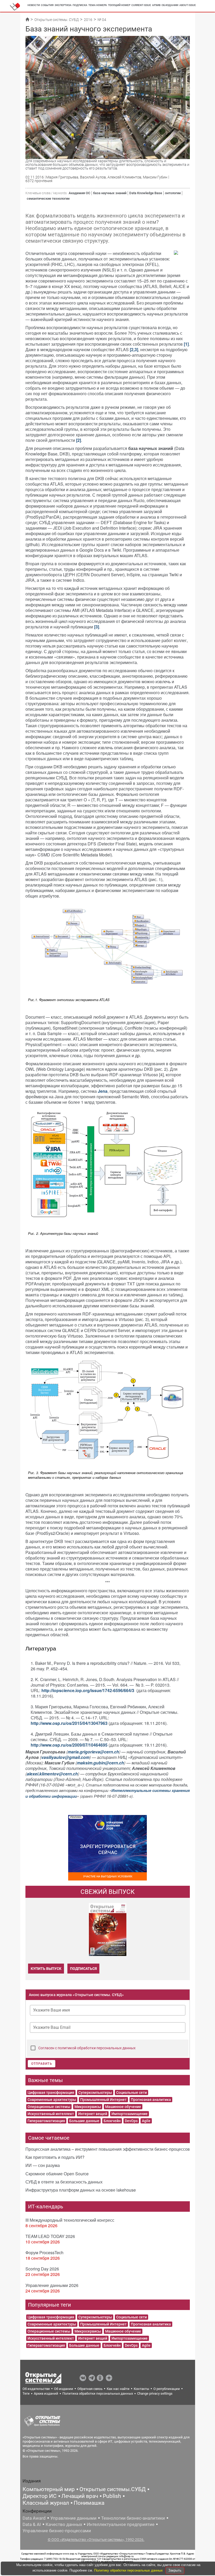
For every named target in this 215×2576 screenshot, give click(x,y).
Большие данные (84, 2121)
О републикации (167, 2389)
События (47, 5)
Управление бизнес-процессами (57, 2531)
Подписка (80, 5)
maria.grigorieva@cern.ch (93, 1752)
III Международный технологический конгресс (70, 2220)
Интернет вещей (93, 2114)
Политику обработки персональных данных (129, 2570)
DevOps (131, 2121)
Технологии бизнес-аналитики (133, 2518)
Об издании (170, 5)
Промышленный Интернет (103, 2100)
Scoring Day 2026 (42, 2269)
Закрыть (175, 2570)
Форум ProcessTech (44, 2252)
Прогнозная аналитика (151, 2100)
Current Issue (141, 5)
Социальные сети (131, 2093)
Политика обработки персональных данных (98, 2393)
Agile (146, 2121)
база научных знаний (110, 193)
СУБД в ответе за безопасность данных (64, 2182)
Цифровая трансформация (51, 2093)
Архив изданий (46, 2393)
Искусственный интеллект (51, 2114)
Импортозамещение (130, 2114)
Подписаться (83, 1969)
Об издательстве (36, 2389)
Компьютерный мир (49, 2489)
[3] (97, 627)
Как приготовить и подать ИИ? (55, 2157)
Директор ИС (40, 2496)
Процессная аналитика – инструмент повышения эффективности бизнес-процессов (108, 2149)
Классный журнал (46, 2503)
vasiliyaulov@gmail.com (65, 1757)
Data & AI (32, 2524)
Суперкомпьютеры (95, 2093)
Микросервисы (88, 2107)
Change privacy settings (155, 2393)
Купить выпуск (46, 1969)
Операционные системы (49, 2107)
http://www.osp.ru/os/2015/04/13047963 (70, 1723)
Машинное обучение (123, 2107)
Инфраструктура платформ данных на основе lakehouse (81, 2190)
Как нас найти (118, 2389)
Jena (103, 1091)
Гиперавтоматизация (46, 2121)
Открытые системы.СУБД (113, 2489)
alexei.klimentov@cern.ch (52, 1774)
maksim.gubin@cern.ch (100, 1763)
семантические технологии (48, 199)
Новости (34, 5)
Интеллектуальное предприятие (121, 2524)
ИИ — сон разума (43, 2165)
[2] (79, 440)
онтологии (173, 193)
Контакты (141, 2389)
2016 (88, 20)
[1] (186, 344)
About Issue (188, 5)
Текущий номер (119, 5)
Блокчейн (112, 2121)
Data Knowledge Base (146, 193)
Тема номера (98, 5)
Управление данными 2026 (52, 2285)
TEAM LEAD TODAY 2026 (50, 2236)
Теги (26, 2393)
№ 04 (102, 20)
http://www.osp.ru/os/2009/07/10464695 (69, 1745)
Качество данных (64, 2524)
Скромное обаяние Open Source (57, 2174)
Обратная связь (90, 2389)
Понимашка (89, 2503)
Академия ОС (79, 193)
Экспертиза (63, 5)
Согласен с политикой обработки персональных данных (87, 2048)
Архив (156, 5)
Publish (112, 2496)
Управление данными (73, 2518)
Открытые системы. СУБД (57, 20)
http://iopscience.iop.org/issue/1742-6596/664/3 (88, 1690)
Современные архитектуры (52, 2100)
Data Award (34, 2518)
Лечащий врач (80, 2496)
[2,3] (134, 349)
